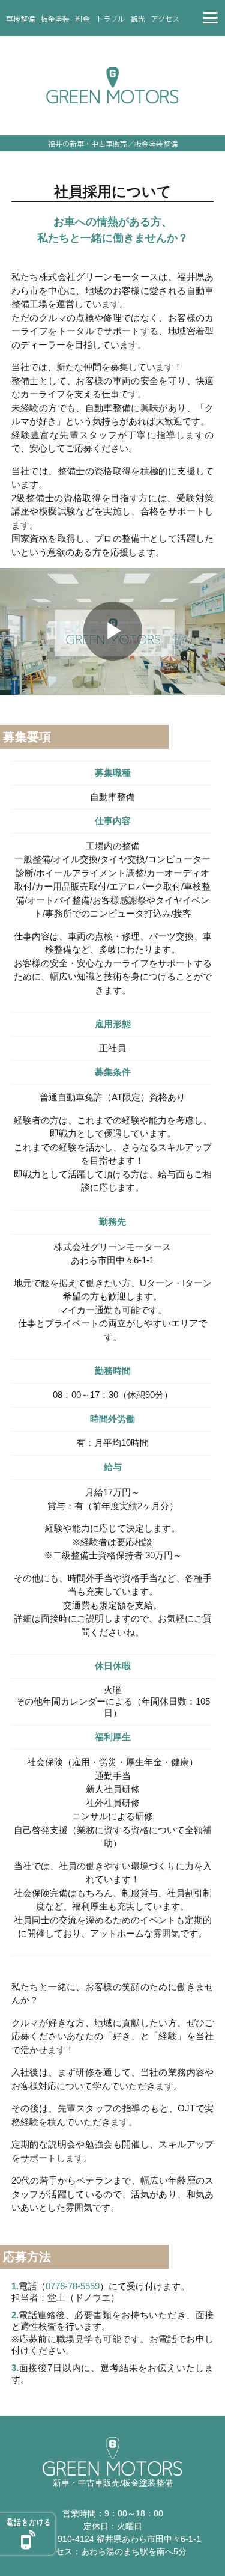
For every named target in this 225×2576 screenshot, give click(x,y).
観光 (138, 18)
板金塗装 (55, 18)
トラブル (110, 18)
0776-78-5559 (73, 2286)
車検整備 (20, 18)
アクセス (165, 18)
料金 (83, 18)
